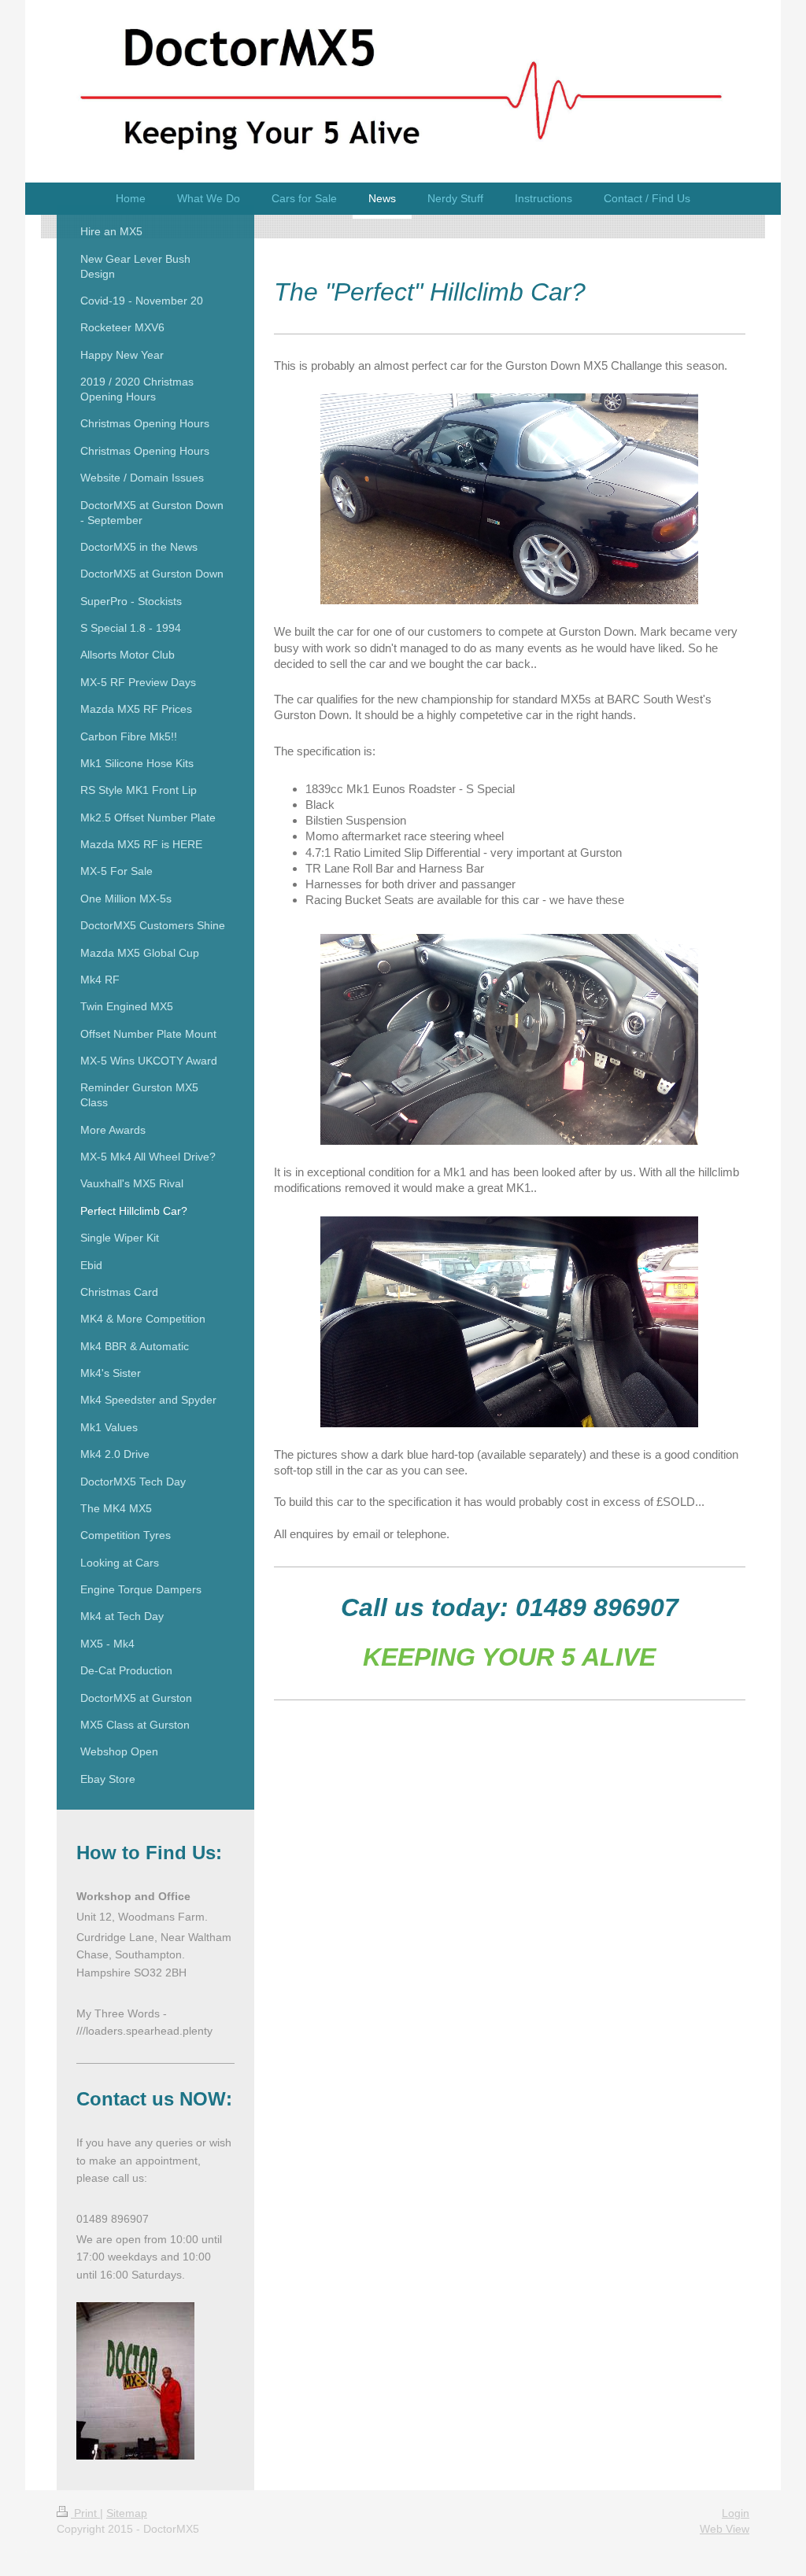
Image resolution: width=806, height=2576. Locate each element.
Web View (725, 2529)
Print (85, 2513)
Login (736, 2513)
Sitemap (127, 2513)
